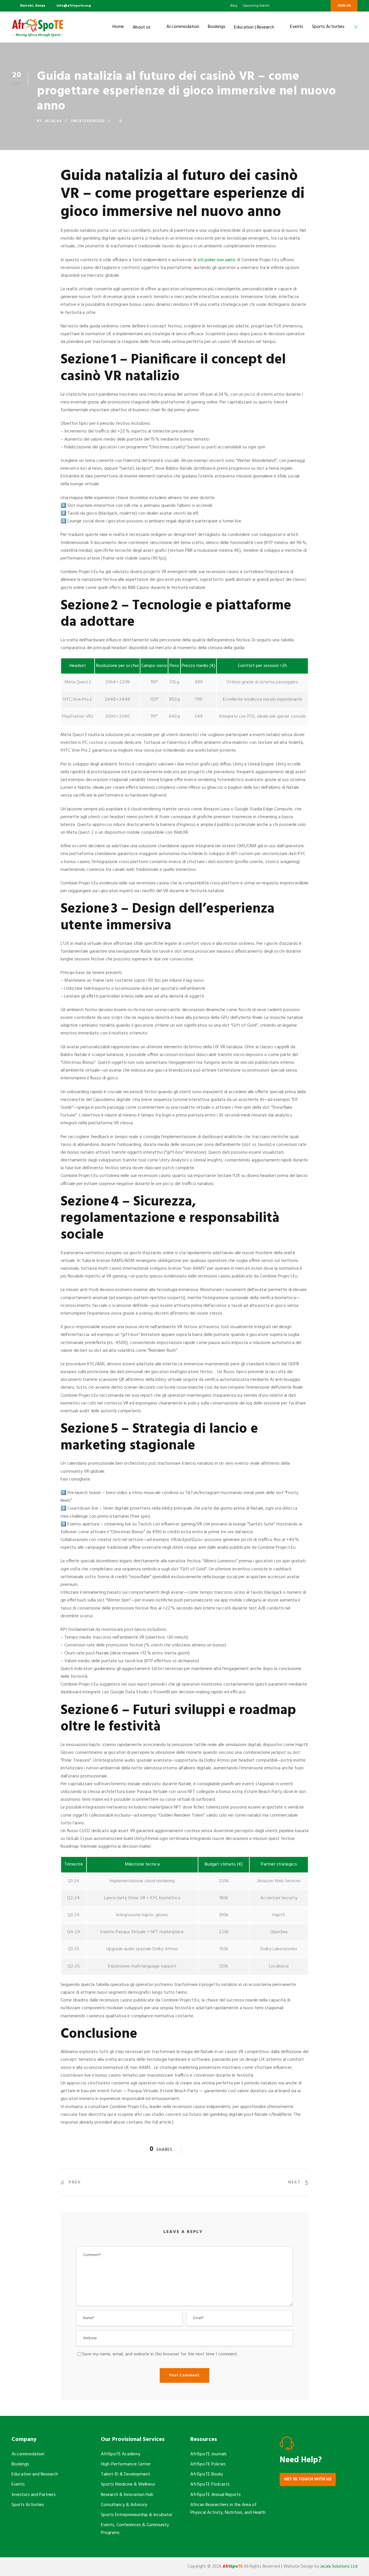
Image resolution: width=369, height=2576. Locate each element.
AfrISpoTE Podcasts (210, 2484)
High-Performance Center (126, 2464)
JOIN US (344, 6)
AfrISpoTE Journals (208, 2454)
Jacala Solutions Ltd (339, 2566)
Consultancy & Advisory (124, 2505)
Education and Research (35, 2474)
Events (297, 27)
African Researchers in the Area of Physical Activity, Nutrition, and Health (228, 2509)
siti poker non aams (217, 260)
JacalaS (53, 121)
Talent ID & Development (126, 2474)
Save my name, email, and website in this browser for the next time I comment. (160, 2354)
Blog (234, 6)
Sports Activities (328, 27)
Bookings (217, 27)
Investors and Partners (34, 2495)
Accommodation (183, 27)
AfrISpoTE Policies (208, 2464)
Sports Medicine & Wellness (128, 2484)
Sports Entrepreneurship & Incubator (137, 2515)
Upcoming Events (256, 6)
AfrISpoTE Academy (121, 2454)
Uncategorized (88, 121)
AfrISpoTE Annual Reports (215, 2495)
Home (118, 27)
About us (142, 27)
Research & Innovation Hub (127, 2495)
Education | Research (254, 27)
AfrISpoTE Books (207, 2474)
